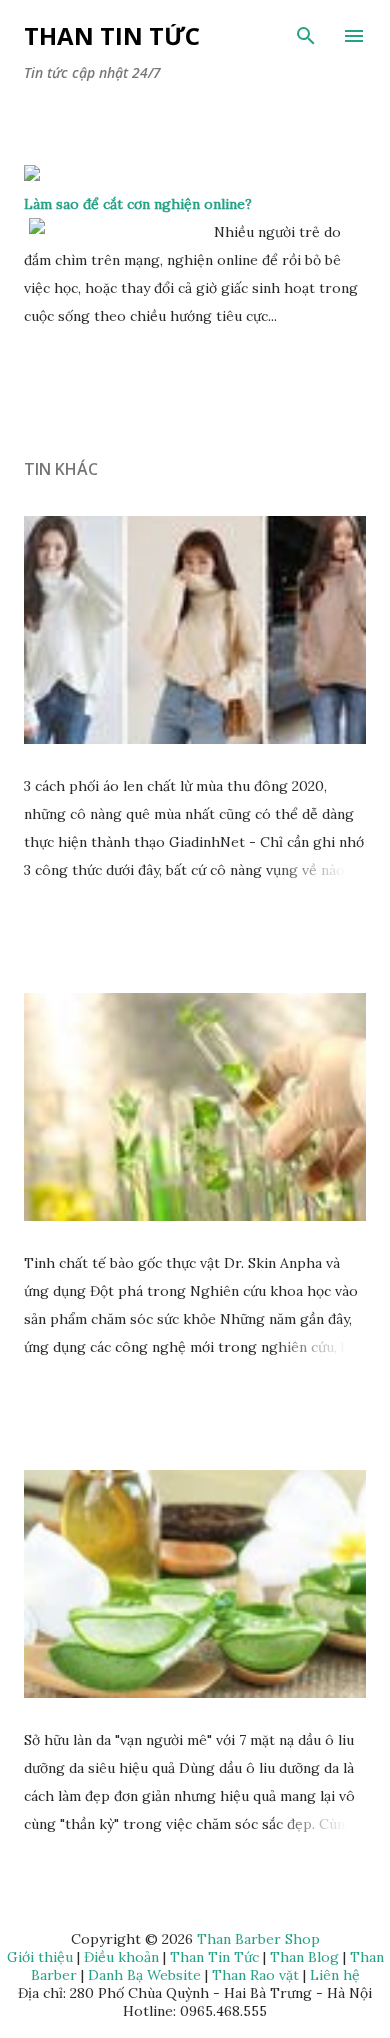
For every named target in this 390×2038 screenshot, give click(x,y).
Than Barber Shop (258, 1939)
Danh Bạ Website (144, 1975)
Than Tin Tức (112, 35)
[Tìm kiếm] (306, 36)
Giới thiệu (40, 1957)
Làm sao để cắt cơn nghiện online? (138, 204)
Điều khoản (121, 1957)
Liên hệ (335, 1975)
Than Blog (304, 1957)
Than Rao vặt (255, 1975)
